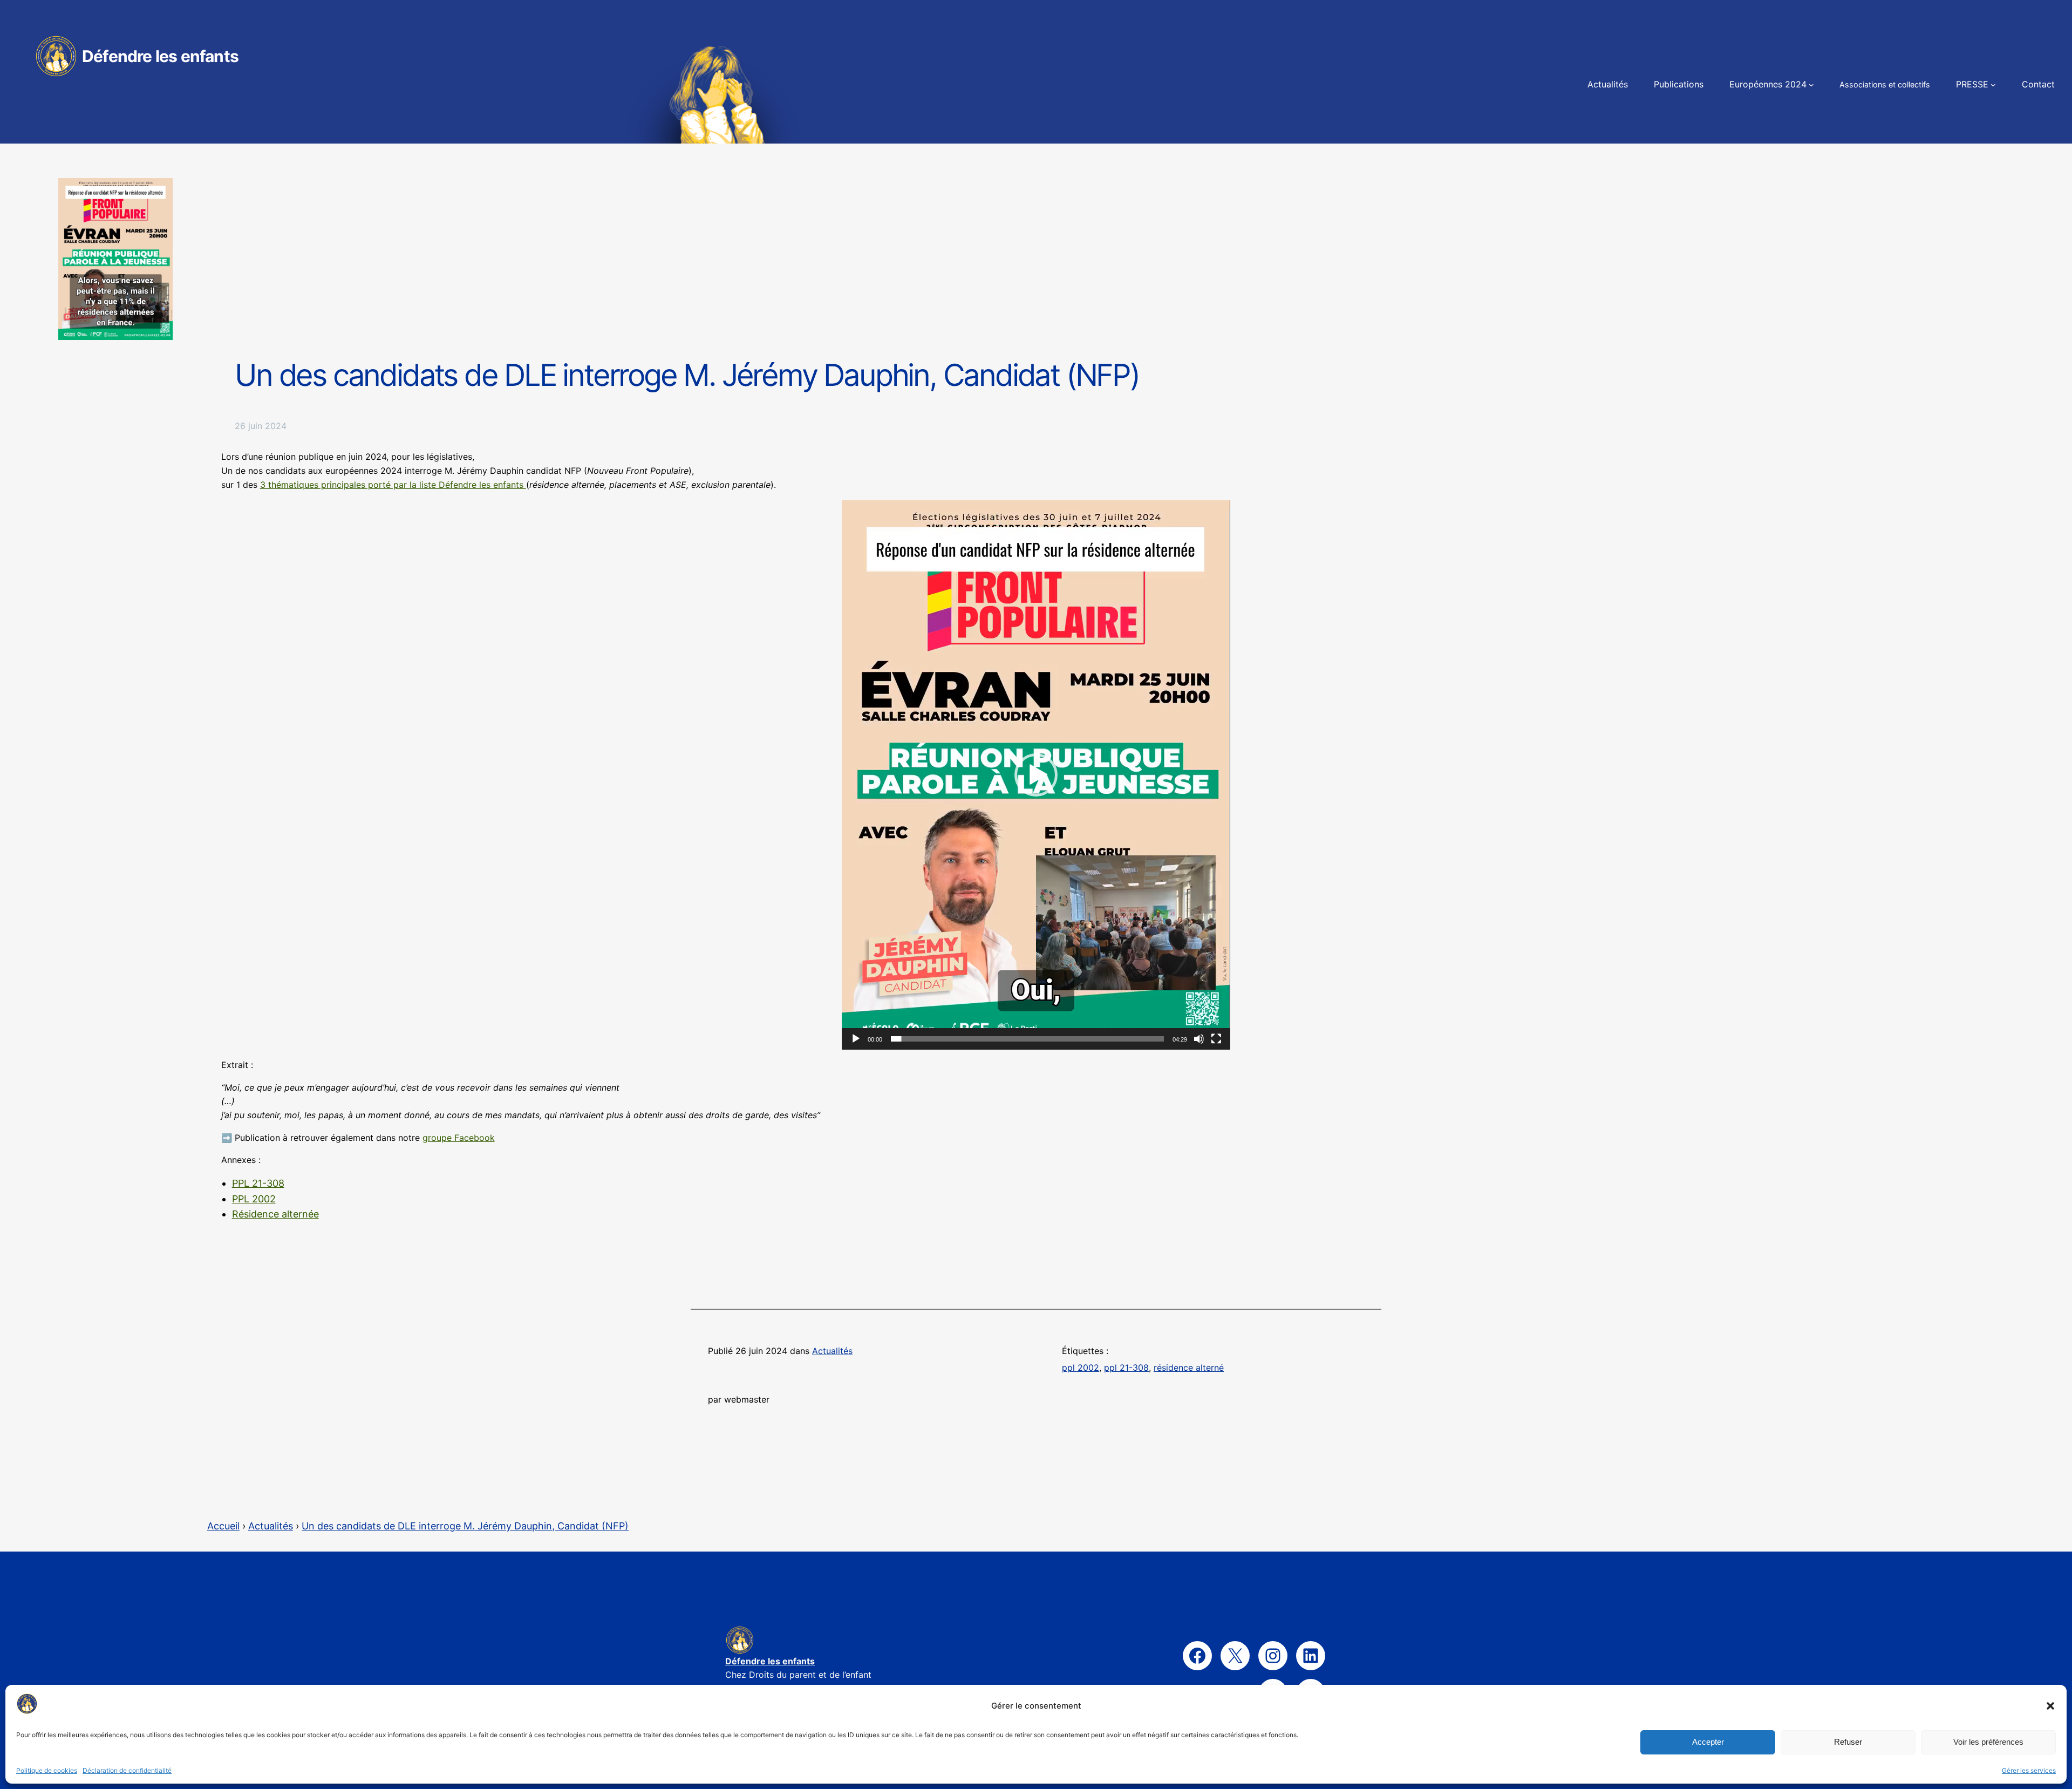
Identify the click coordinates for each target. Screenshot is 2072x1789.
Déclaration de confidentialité (127, 1770)
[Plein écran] (1216, 1039)
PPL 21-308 (258, 1183)
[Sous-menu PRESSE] (1993, 85)
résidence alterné (1189, 1368)
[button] (2050, 1706)
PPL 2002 (254, 1199)
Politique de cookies (47, 1770)
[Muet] (1199, 1039)
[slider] (1027, 1039)
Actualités (832, 1351)
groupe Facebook (459, 1138)
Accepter (1708, 1742)
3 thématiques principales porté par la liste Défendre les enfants (393, 485)
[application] (1036, 775)
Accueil (223, 1526)
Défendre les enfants (160, 56)
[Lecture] (856, 1039)
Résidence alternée (275, 1214)
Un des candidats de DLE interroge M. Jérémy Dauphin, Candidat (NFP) (465, 1526)
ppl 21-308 (1126, 1368)
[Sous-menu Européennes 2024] (1811, 85)
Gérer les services (2029, 1770)
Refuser (1848, 1742)
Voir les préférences (1988, 1742)
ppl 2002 (1081, 1368)
